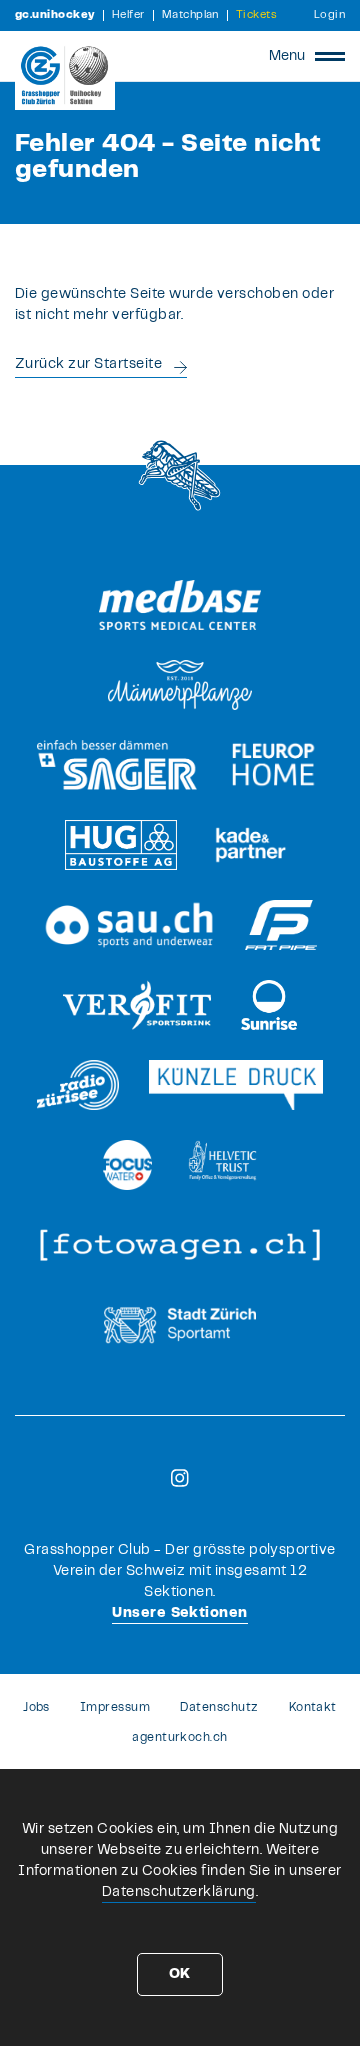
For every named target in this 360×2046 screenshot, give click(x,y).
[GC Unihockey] (65, 75)
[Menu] (330, 56)
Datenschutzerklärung (179, 1892)
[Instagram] (180, 1478)
